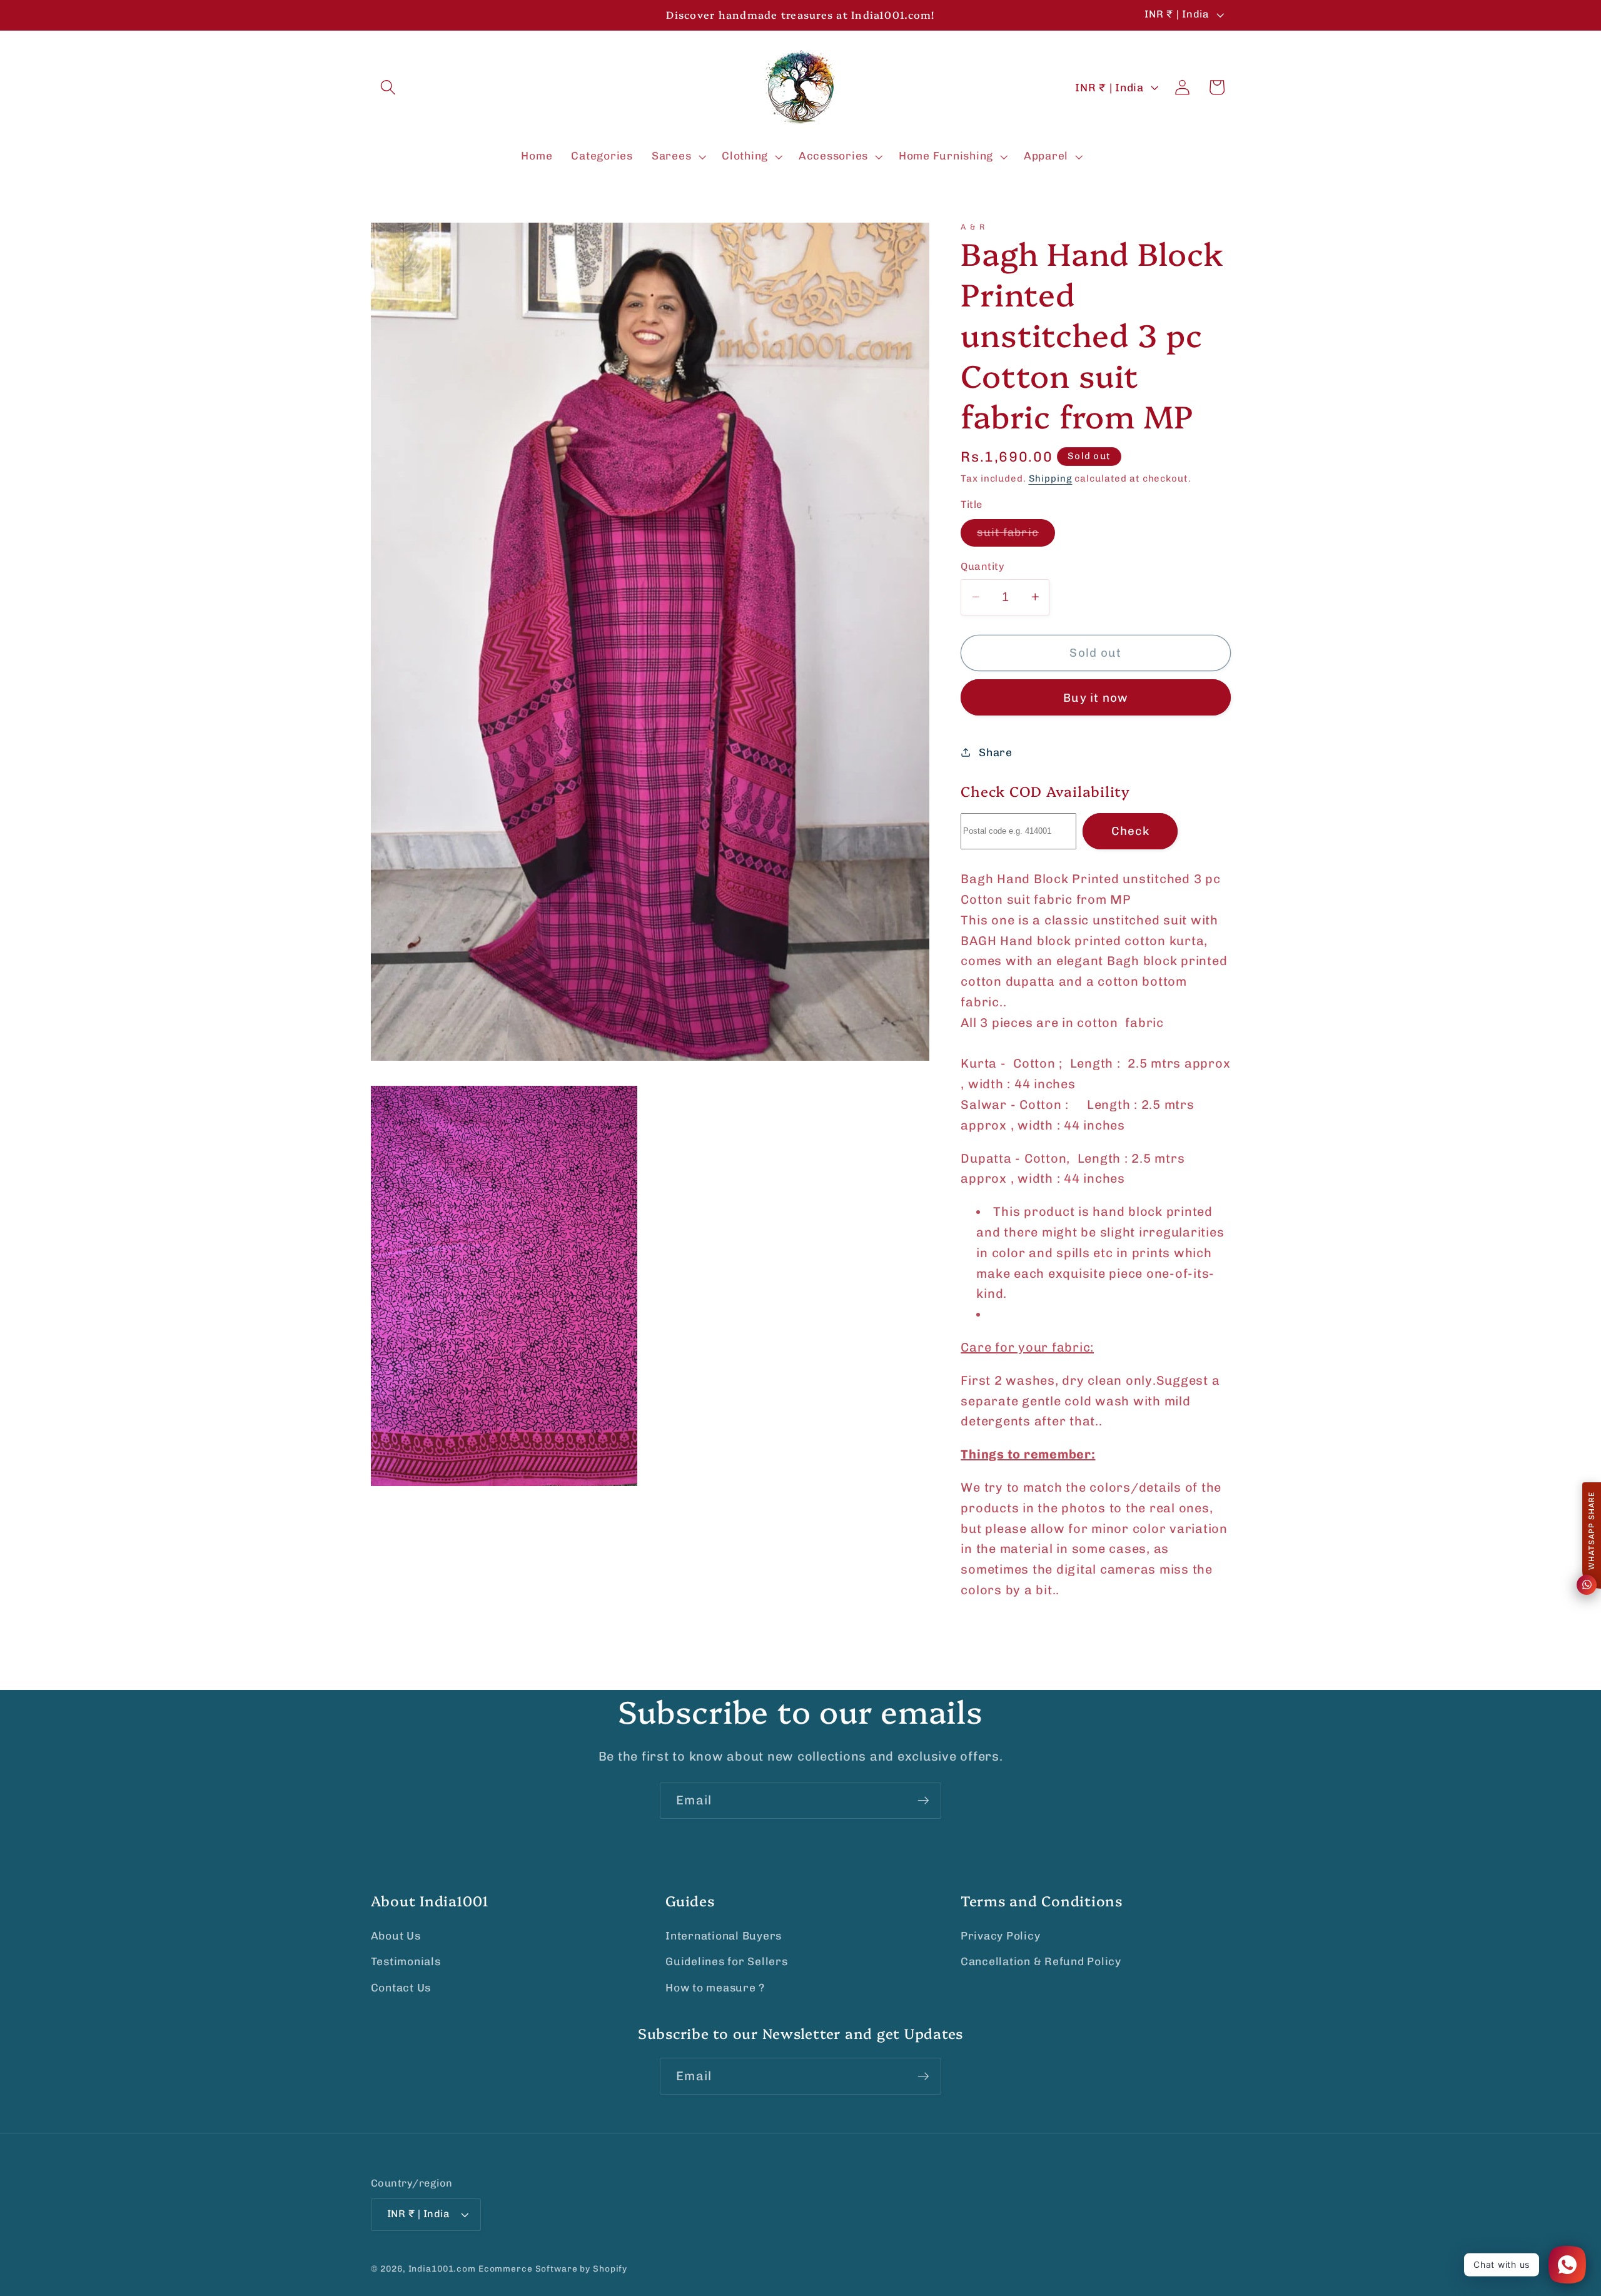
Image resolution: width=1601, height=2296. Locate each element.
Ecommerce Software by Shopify (553, 2268)
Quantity (982, 566)
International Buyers (724, 1936)
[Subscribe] (923, 1801)
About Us (396, 1936)
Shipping (1051, 478)
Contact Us (401, 1988)
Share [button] (996, 752)
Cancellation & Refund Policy (1041, 1961)
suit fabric (1016, 536)
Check (1130, 831)
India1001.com (442, 2268)
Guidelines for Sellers (727, 1961)
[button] (388, 87)
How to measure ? (715, 1988)
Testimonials (406, 1961)
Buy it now (1096, 697)
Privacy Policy (1001, 1936)
